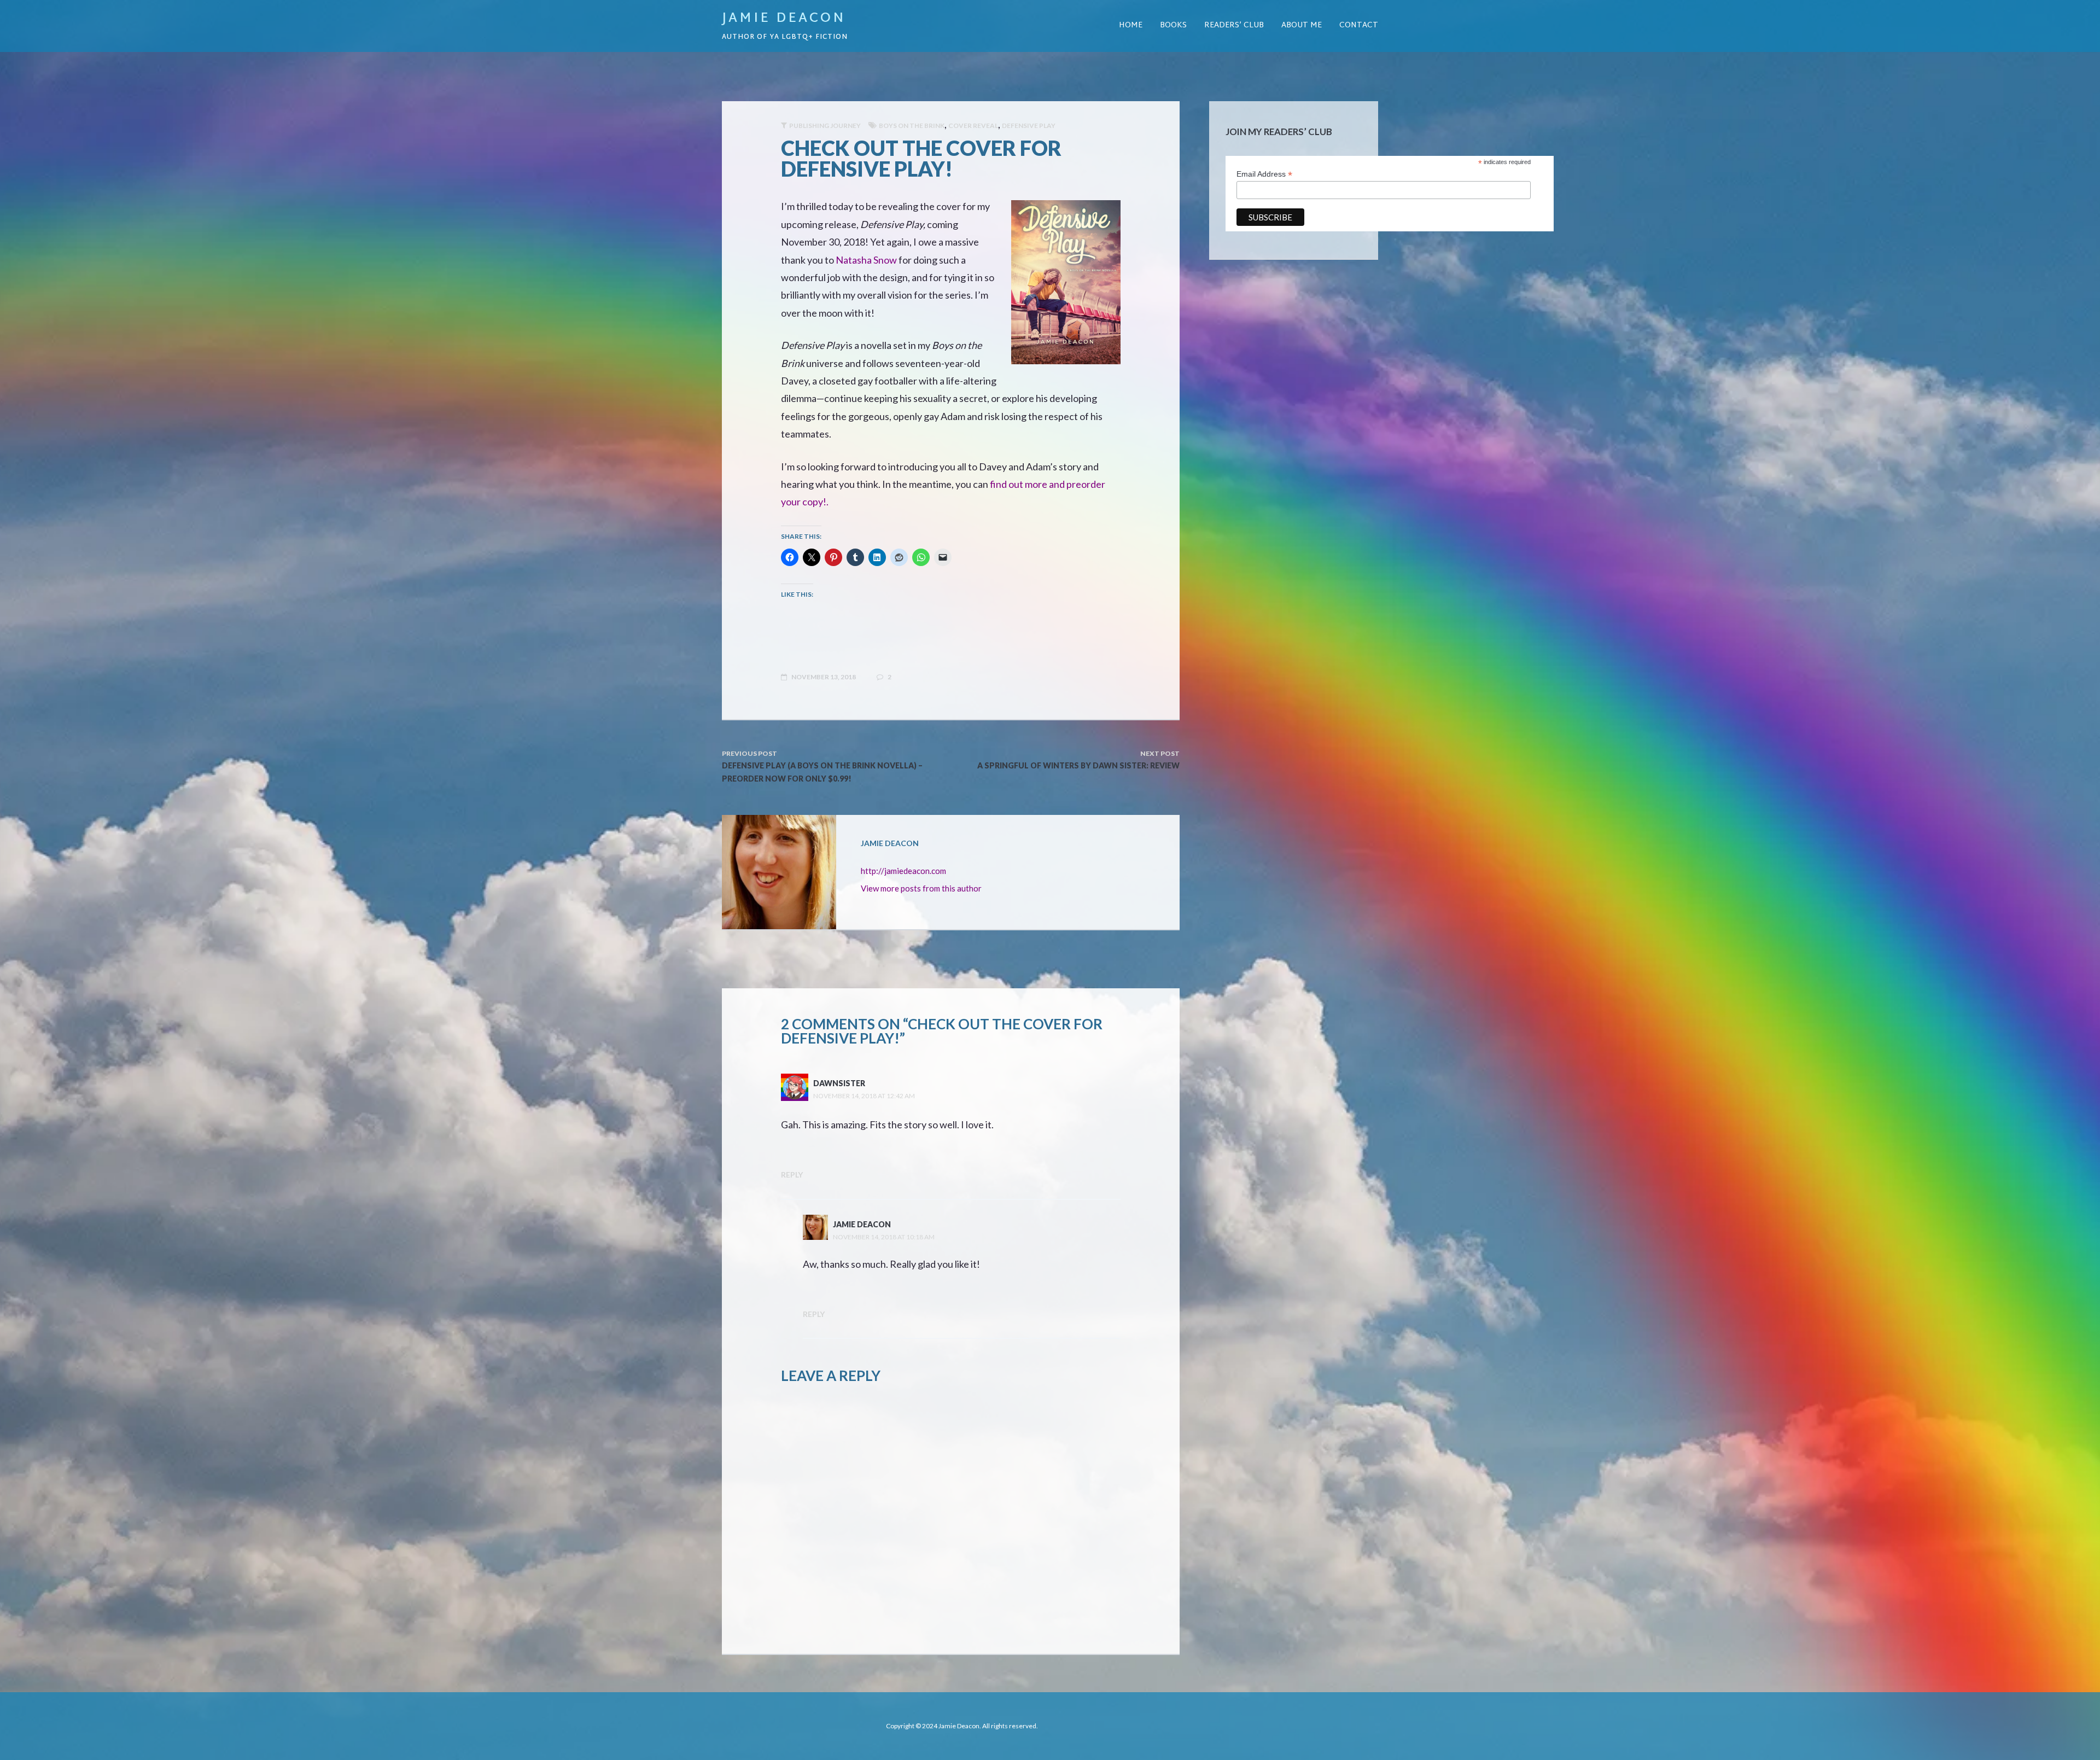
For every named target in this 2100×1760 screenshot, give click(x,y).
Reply (792, 1175)
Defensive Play (1029, 126)
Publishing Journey (825, 126)
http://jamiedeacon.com (903, 871)
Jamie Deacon (784, 19)
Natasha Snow (866, 260)
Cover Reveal (973, 126)
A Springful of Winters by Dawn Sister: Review (1078, 765)
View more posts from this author (921, 888)
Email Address (1264, 174)
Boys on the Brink (912, 126)
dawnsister (839, 1083)
